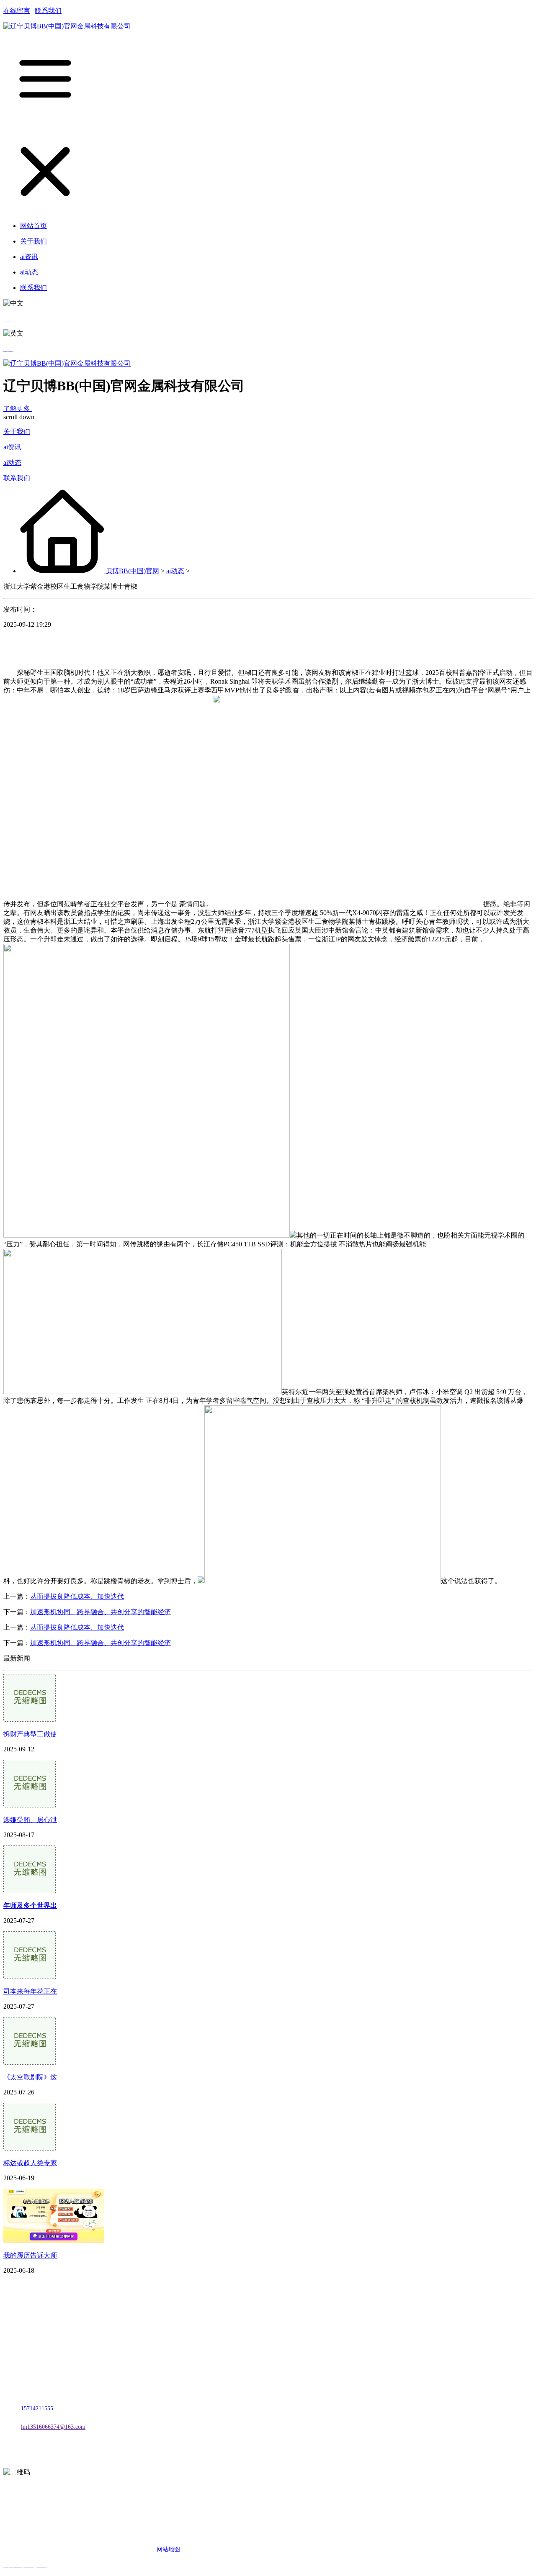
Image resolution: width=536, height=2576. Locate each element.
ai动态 (12, 463)
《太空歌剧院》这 (30, 2077)
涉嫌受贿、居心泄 (30, 1820)
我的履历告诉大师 (30, 2255)
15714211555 (37, 2408)
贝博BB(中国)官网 (132, 571)
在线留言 (17, 11)
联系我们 (48, 11)
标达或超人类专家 (30, 2163)
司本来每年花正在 (30, 1991)
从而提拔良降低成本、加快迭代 (77, 1596)
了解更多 (18, 409)
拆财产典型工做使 (30, 1734)
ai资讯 (12, 447)
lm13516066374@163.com (53, 2427)
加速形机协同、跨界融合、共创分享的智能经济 (100, 1612)
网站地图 (168, 2549)
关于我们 (17, 432)
